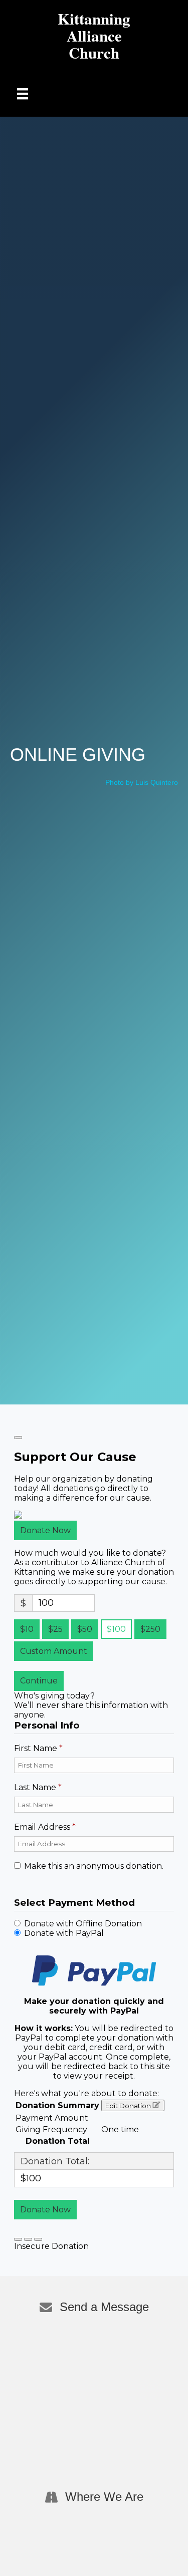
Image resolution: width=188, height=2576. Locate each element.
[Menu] (23, 94)
